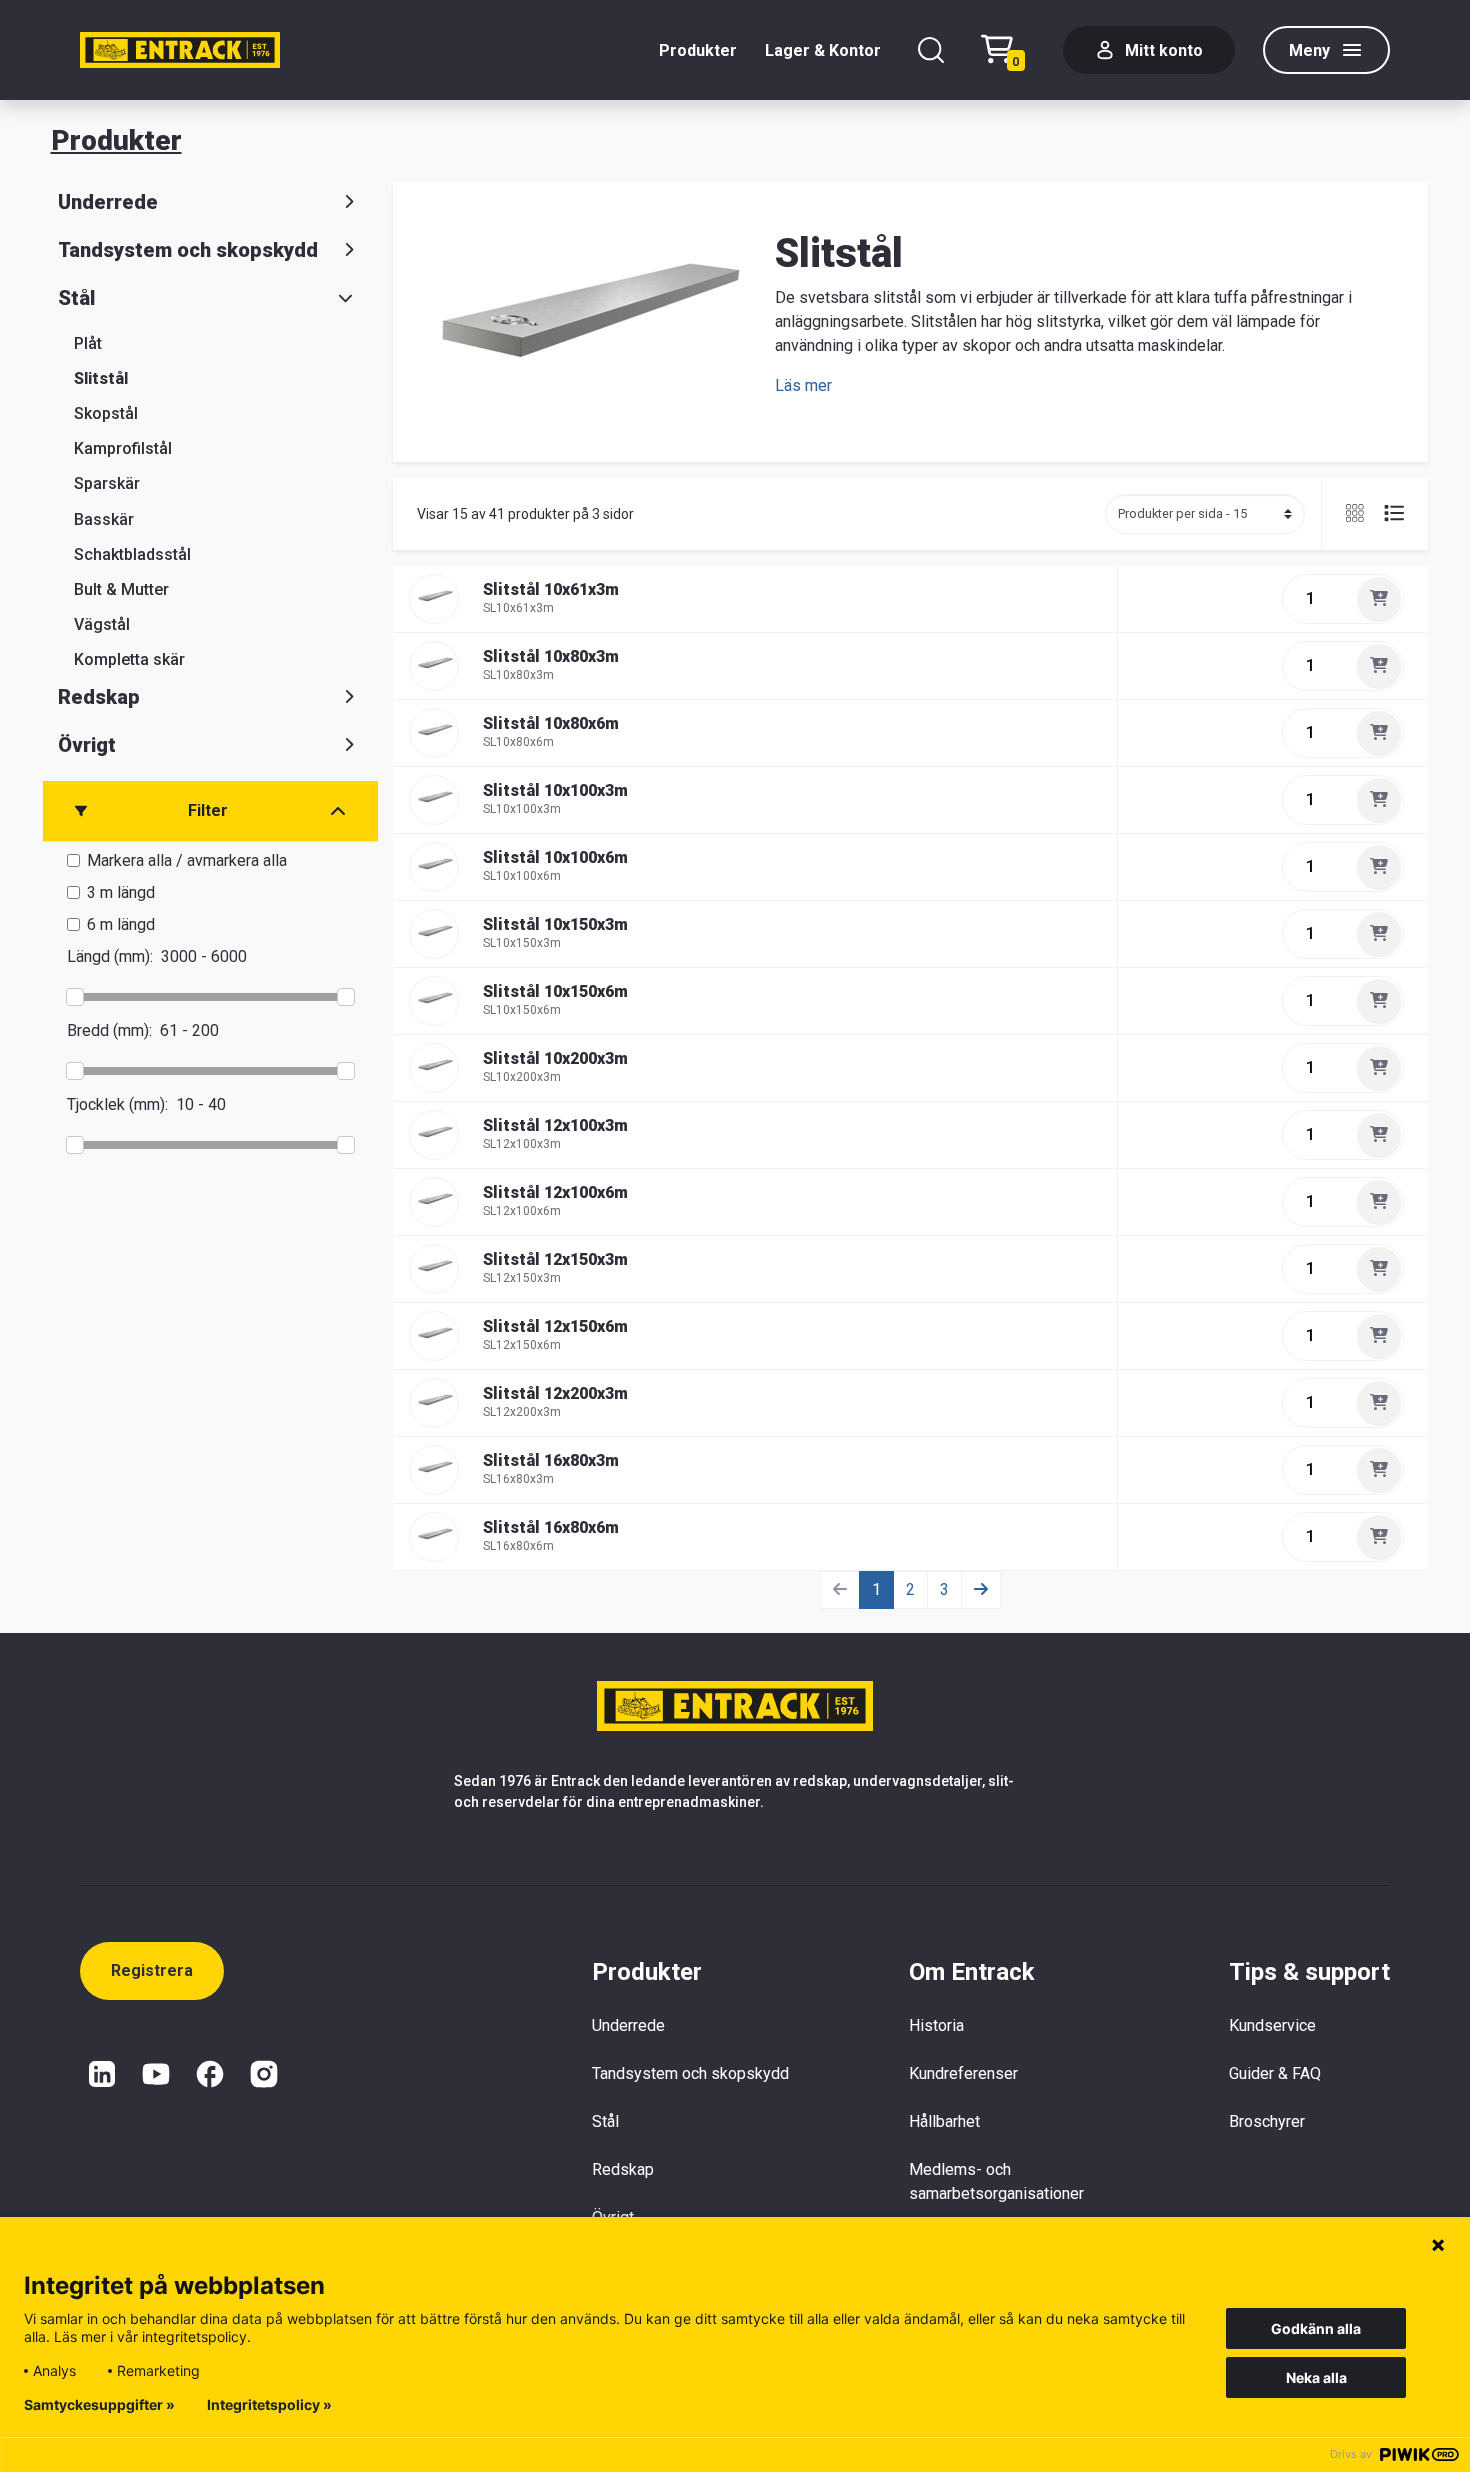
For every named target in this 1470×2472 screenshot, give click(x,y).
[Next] (981, 1590)
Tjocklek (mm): (117, 1104)
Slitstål (101, 378)
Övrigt (87, 745)
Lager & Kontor (823, 50)
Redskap (99, 697)
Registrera (152, 1970)
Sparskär (107, 483)
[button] (803, 385)
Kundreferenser (963, 2073)
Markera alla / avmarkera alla (187, 860)
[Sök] (931, 50)
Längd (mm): (110, 956)
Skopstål (106, 413)
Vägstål (102, 624)
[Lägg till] (1379, 599)
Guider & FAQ (1275, 2073)
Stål (76, 298)
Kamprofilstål (123, 448)
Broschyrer (1267, 2121)
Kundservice (1272, 2025)
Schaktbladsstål (132, 554)
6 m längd (121, 924)
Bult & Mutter (121, 589)
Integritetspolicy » (269, 2405)
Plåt (88, 343)
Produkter (698, 50)
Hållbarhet (944, 2121)
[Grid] (1357, 513)
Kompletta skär (129, 659)
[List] (1386, 513)
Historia (936, 2025)
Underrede (108, 202)
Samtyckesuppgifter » (99, 2405)
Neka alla (1316, 2377)
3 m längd (121, 892)
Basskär (104, 519)
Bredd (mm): (109, 1030)
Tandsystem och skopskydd (188, 250)
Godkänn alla (1316, 2328)
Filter (208, 810)
